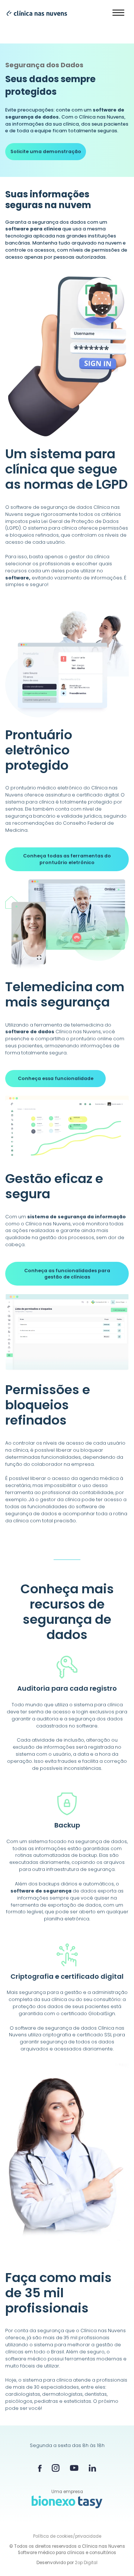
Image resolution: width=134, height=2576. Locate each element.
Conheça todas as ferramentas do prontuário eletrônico (67, 859)
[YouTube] (74, 2468)
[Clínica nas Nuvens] (33, 13)
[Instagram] (56, 2468)
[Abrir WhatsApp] (115, 2557)
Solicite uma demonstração (46, 151)
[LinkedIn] (92, 2468)
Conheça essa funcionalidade (56, 1078)
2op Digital (86, 2563)
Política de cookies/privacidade (67, 2536)
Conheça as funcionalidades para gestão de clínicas (67, 1274)
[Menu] (119, 13)
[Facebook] (40, 2468)
